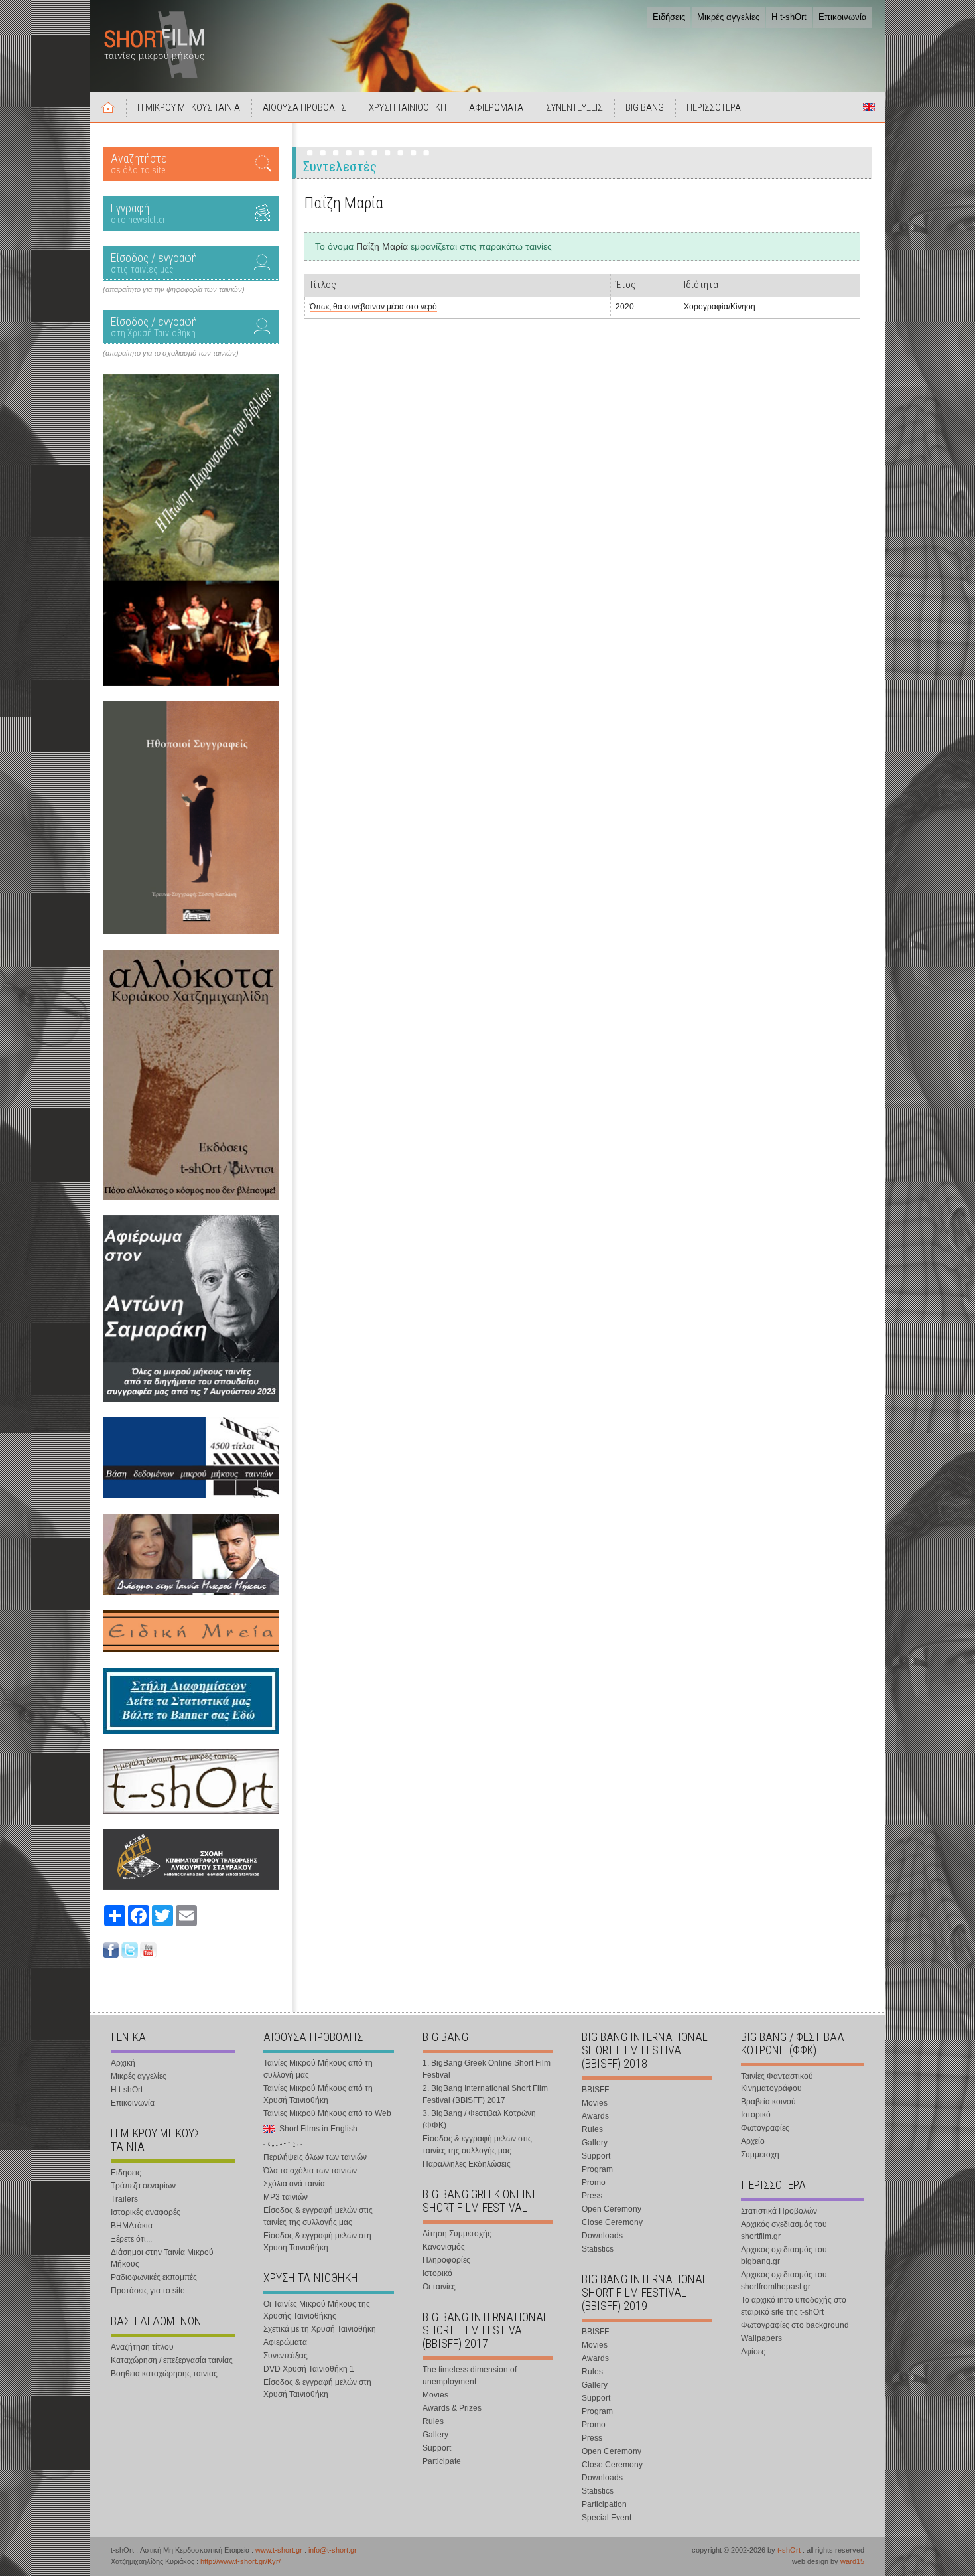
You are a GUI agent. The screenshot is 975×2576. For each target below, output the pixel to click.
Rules (433, 2421)
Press (592, 2196)
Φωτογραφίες (765, 2128)
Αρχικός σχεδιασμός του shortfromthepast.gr (784, 2281)
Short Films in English (869, 107)
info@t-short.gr (333, 2550)
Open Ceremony (612, 2209)
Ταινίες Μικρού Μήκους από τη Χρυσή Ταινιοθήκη (318, 2094)
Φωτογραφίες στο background (795, 2325)
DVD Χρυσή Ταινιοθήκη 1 (309, 2369)
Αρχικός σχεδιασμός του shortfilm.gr (784, 2230)
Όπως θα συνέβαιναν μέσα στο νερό (373, 307)
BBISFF (595, 2090)
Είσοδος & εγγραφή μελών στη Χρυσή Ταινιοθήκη (317, 2242)
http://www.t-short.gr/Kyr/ (240, 2561)
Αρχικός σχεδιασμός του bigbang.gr (784, 2255)
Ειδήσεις (669, 17)
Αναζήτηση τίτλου (142, 2347)
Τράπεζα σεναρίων (143, 2186)
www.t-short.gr (279, 2550)
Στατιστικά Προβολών (779, 2211)
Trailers (124, 2199)
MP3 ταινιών (286, 2197)
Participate (442, 2461)
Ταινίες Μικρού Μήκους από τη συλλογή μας (318, 2069)
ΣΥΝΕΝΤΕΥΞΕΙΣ (574, 107)
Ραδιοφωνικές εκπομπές (154, 2277)
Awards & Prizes (452, 2408)
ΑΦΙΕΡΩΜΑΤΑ (496, 107)
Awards (595, 2116)
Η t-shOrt (789, 17)
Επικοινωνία (843, 17)
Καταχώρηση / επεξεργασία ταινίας (172, 2360)
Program (597, 2169)
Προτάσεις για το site (148, 2291)
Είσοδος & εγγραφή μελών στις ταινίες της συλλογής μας (318, 2216)
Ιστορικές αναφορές (146, 2212)
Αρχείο (753, 2141)
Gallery (435, 2435)
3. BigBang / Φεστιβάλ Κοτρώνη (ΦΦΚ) (479, 2119)
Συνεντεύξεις (286, 2356)
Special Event (607, 2518)
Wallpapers (761, 2338)
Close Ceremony (612, 2222)
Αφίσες (753, 2352)
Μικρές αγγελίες (728, 17)
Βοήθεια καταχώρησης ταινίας (164, 2374)
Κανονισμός (444, 2247)
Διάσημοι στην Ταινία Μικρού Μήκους (162, 2258)
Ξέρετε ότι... (131, 2239)
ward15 (852, 2561)
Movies (435, 2395)
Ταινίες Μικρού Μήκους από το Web (327, 2113)
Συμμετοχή (760, 2155)
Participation (604, 2504)
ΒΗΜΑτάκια (132, 2226)
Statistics (598, 2249)
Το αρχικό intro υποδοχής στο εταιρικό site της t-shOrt (794, 2306)
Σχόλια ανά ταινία (294, 2184)
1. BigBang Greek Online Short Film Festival (487, 2069)
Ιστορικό (437, 2273)
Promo (594, 2182)
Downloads (602, 2236)
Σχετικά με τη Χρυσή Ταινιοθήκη (320, 2329)
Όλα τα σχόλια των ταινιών (310, 2171)
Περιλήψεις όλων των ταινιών (315, 2157)
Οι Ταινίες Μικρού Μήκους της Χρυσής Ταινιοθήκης (317, 2310)
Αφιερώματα (285, 2342)
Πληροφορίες (446, 2260)
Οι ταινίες (439, 2287)
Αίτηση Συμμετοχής (457, 2234)
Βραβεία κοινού (768, 2102)
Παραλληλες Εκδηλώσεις (467, 2164)
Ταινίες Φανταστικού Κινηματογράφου (777, 2082)
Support (437, 2448)
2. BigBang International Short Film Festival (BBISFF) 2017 (485, 2094)
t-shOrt (789, 2550)
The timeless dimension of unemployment (470, 2376)
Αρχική (108, 107)
